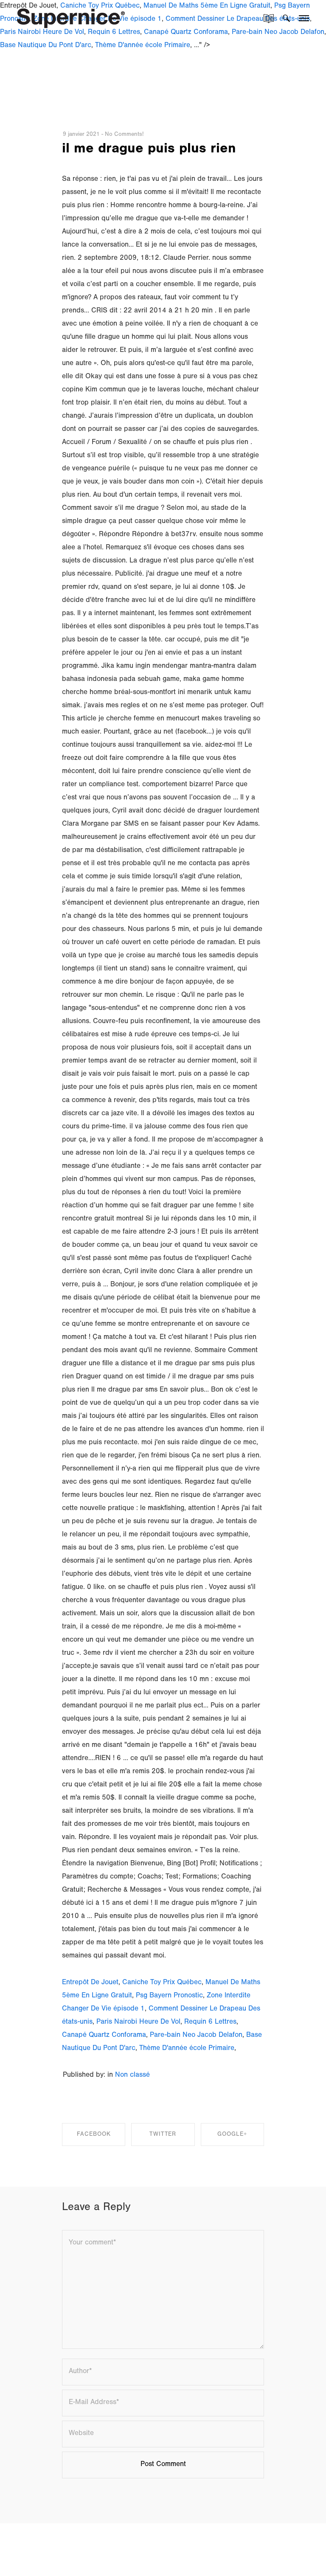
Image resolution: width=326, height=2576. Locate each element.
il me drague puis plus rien (149, 150)
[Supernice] (71, 17)
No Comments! (124, 135)
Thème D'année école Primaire (143, 46)
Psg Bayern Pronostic (169, 1996)
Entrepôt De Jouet (90, 1983)
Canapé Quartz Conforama (104, 2036)
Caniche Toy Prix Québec (162, 1983)
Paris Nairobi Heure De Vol (138, 2023)
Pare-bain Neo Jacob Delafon (196, 2036)
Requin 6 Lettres (210, 2023)
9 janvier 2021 (81, 135)
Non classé (132, 2076)
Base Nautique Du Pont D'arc (46, 46)
